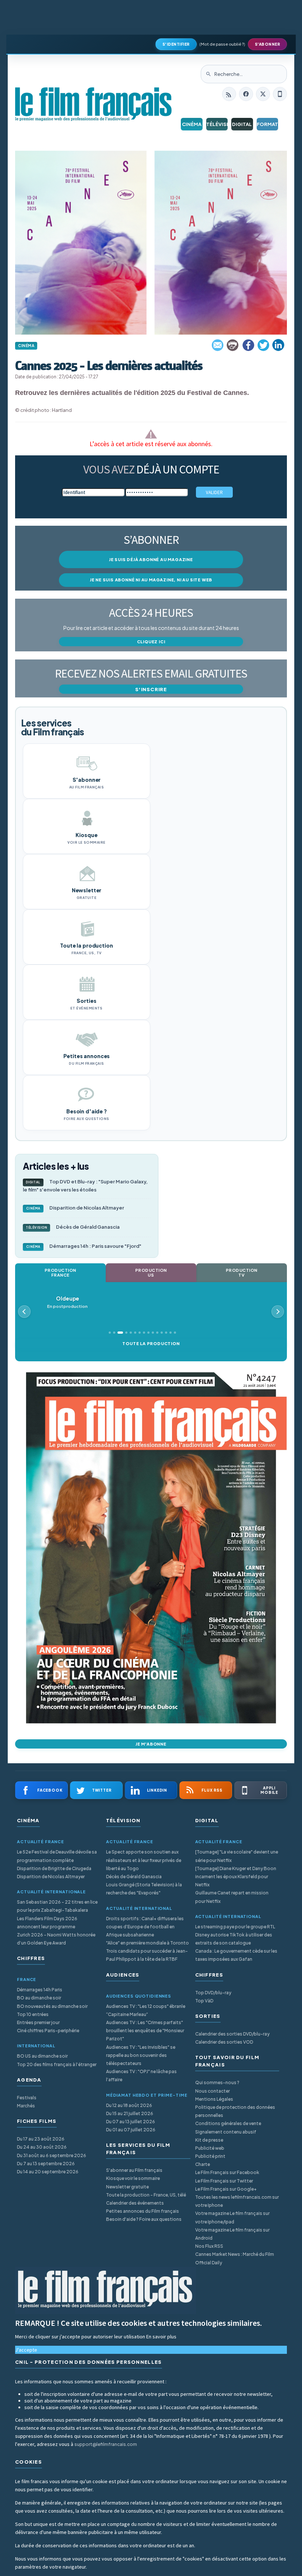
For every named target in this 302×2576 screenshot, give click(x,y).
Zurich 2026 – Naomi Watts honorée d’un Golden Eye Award (56, 1939)
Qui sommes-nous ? (217, 2082)
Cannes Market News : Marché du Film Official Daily (235, 2258)
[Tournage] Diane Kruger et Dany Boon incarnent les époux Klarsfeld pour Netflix (236, 1877)
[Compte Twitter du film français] (263, 94)
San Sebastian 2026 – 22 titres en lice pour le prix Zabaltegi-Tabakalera (57, 1906)
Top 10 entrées (33, 2014)
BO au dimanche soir (39, 1998)
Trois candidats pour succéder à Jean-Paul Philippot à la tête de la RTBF (147, 1955)
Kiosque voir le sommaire (133, 2178)
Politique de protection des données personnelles (235, 2111)
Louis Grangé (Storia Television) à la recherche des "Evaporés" (144, 1889)
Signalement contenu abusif (226, 2132)
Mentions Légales (214, 2099)
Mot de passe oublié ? (222, 44)
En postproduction (67, 1302)
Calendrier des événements (135, 2203)
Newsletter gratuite (127, 2187)
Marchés (26, 2106)
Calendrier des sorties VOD (224, 2042)
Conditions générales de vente (228, 2123)
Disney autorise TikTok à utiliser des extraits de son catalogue (234, 1939)
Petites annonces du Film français (143, 2211)
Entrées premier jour (38, 2022)
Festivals (27, 2098)
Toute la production (151, 1343)
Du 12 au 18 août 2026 (129, 2105)
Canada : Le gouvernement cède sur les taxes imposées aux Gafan (236, 1955)
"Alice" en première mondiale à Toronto (148, 1943)
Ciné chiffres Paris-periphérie (48, 2031)
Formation (268, 124)
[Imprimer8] (233, 345)
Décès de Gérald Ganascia (73, 1227)
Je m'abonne (151, 1744)
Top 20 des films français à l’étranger (57, 2064)
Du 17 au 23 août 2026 (41, 2139)
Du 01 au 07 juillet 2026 (131, 2130)
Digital (242, 124)
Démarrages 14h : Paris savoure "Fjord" (84, 1246)
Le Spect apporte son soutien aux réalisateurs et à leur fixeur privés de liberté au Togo (144, 1860)
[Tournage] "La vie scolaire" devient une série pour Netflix (237, 1856)
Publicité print (210, 2156)
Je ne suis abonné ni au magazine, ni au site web (151, 580)
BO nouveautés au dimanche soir (52, 2006)
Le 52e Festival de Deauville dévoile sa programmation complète (57, 1856)
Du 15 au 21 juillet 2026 (130, 2113)
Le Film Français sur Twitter (224, 2181)
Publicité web (210, 2148)
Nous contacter (213, 2091)
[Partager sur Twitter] (263, 345)
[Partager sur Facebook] (248, 345)
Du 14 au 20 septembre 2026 (48, 2172)
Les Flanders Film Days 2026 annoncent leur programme (47, 1923)
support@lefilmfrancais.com (106, 2444)
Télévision (217, 124)
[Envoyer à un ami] (218, 345)
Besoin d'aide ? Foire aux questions (144, 2219)
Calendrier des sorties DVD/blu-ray (232, 2034)
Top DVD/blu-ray (213, 1993)
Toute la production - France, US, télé (146, 2195)
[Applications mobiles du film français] (280, 94)
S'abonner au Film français (134, 2170)
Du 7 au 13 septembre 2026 (46, 2164)
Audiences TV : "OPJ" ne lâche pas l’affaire (141, 2075)
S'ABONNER (268, 44)
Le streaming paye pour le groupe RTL (235, 1927)
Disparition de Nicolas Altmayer (75, 1208)
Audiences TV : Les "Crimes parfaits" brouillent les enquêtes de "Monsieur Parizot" (145, 2031)
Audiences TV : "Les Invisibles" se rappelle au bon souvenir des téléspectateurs (141, 2055)
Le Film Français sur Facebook (227, 2172)
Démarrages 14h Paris (40, 1990)
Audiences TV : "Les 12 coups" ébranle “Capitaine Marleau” (146, 2010)
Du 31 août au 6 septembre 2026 (52, 2155)
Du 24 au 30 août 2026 (42, 2147)
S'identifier (176, 44)
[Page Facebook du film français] (246, 94)
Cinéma (192, 124)
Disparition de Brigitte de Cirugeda (54, 1868)
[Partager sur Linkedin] (278, 345)
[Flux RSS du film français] (229, 94)
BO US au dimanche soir (42, 2056)
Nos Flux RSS (209, 2246)
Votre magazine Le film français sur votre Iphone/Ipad (232, 2217)
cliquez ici (151, 642)
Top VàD (204, 2001)
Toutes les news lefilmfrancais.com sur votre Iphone (237, 2201)
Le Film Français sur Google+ (226, 2189)
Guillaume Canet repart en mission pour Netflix (232, 1897)
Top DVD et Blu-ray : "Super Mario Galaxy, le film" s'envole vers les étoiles (85, 1186)
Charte (203, 2164)
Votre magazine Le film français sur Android (232, 2234)
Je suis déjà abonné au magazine (151, 559)
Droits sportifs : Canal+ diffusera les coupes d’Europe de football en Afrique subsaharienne (145, 1927)
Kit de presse (209, 2140)
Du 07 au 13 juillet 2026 (131, 2122)
